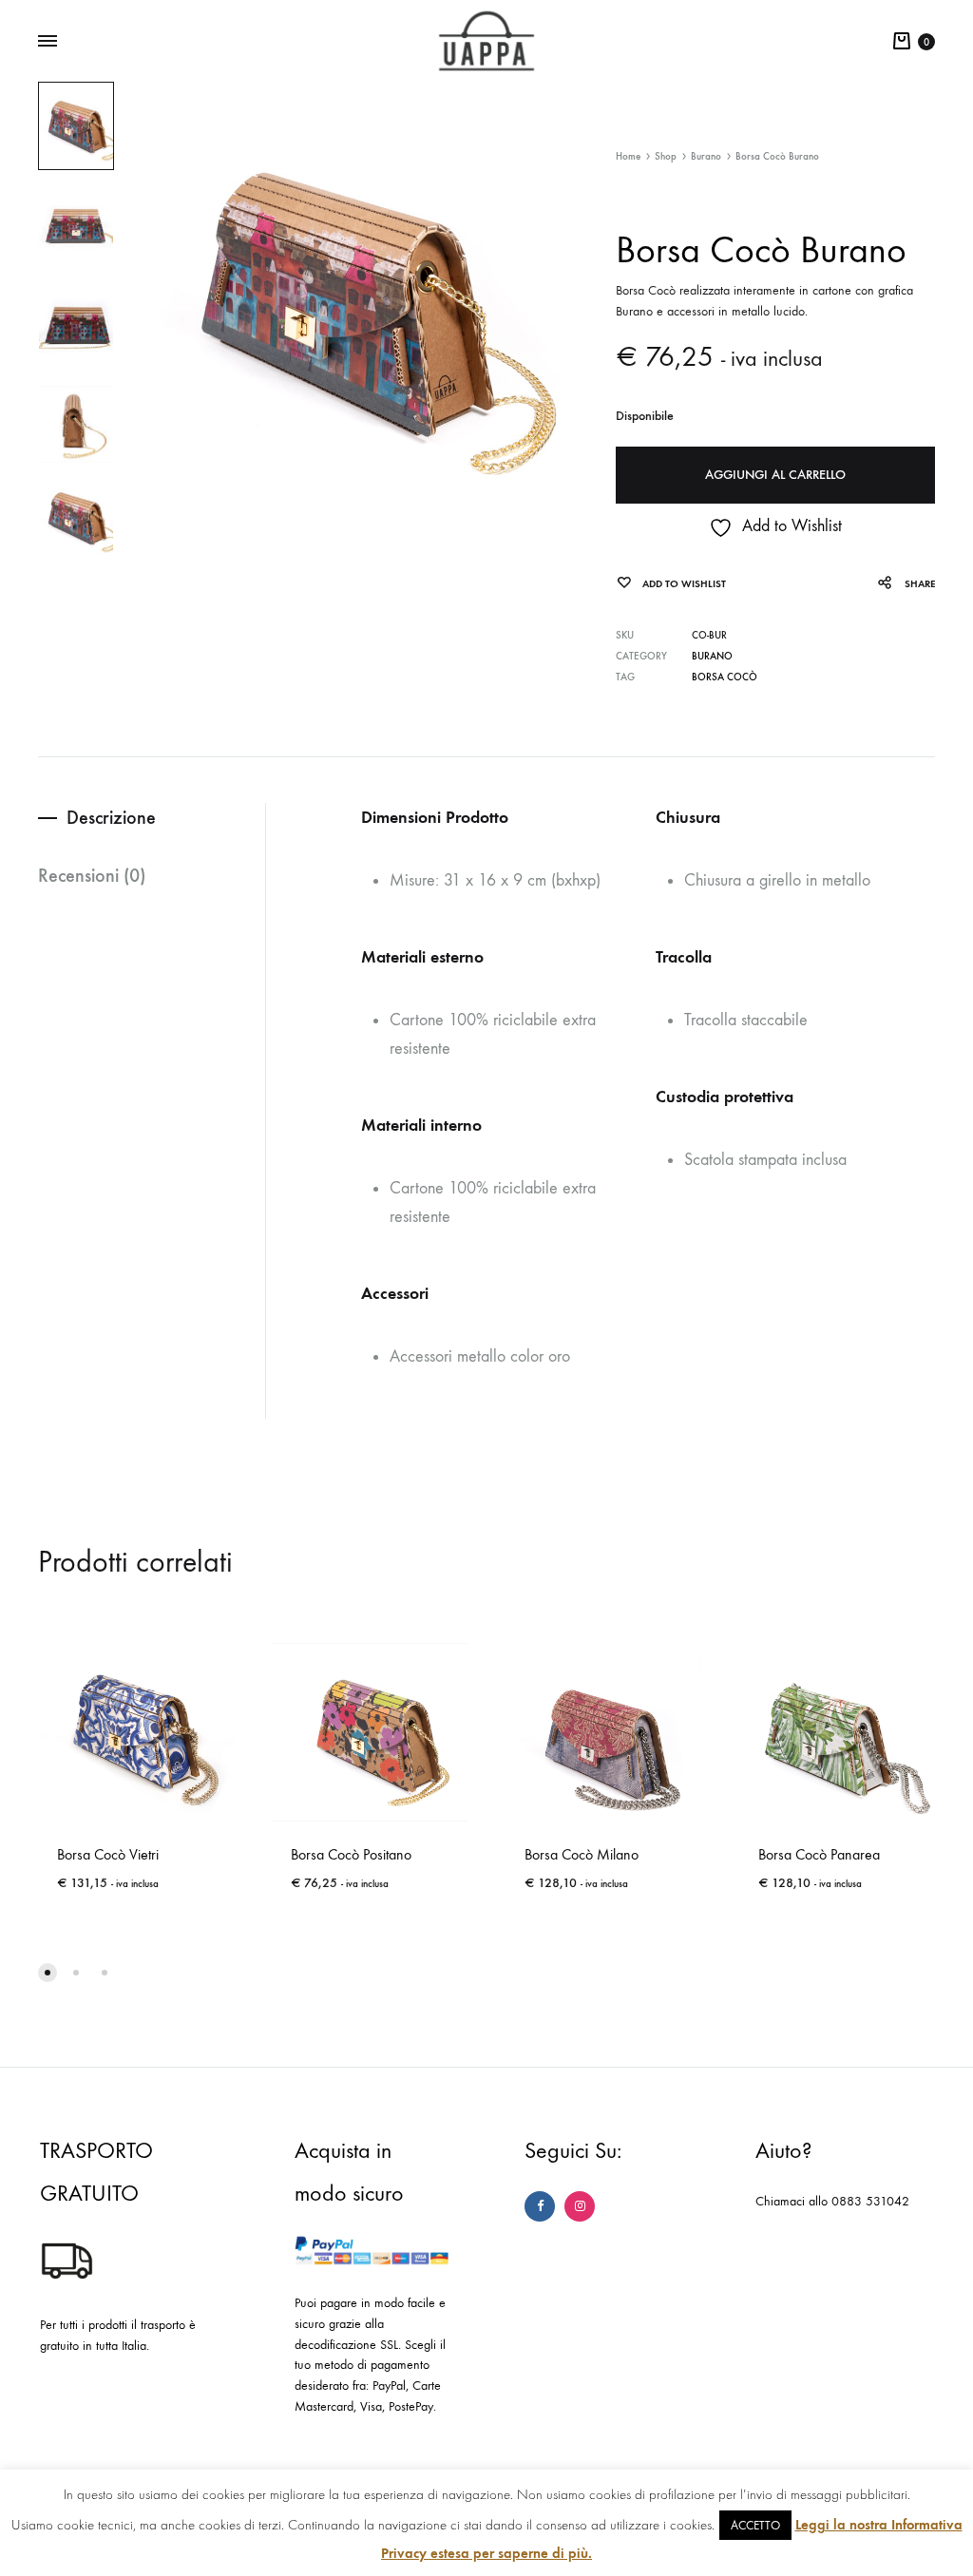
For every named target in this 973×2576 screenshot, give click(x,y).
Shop (666, 156)
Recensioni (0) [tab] (92, 875)
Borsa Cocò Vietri (108, 1854)
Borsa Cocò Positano (351, 1854)
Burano (706, 156)
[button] (48, 1973)
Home (628, 156)
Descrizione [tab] (111, 817)
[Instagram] (580, 2206)
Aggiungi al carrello (775, 475)
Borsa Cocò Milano (582, 1854)
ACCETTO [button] (755, 2525)
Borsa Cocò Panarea (819, 1854)
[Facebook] (540, 2206)
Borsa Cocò (725, 677)
